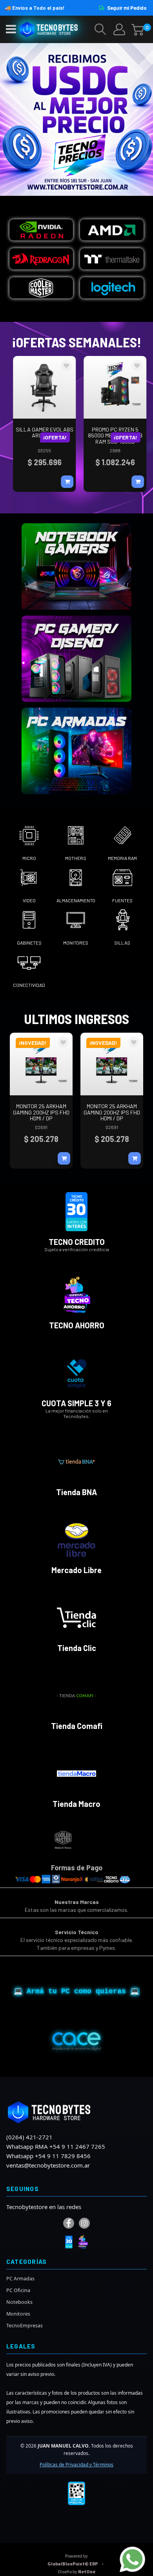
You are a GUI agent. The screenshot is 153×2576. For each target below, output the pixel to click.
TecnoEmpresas (25, 2326)
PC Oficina (18, 2290)
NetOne (77, 2572)
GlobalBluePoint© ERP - (76, 2560)
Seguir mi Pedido (127, 8)
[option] (80, 1840)
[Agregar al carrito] (64, 482)
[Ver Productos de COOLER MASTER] (23, 1839)
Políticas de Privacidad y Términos (76, 2465)
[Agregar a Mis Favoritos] (63, 366)
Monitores (18, 2314)
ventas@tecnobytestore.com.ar (48, 2165)
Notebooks (19, 2302)
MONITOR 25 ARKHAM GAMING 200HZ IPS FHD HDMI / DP (41, 1112)
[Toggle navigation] (11, 29)
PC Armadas (20, 2279)
